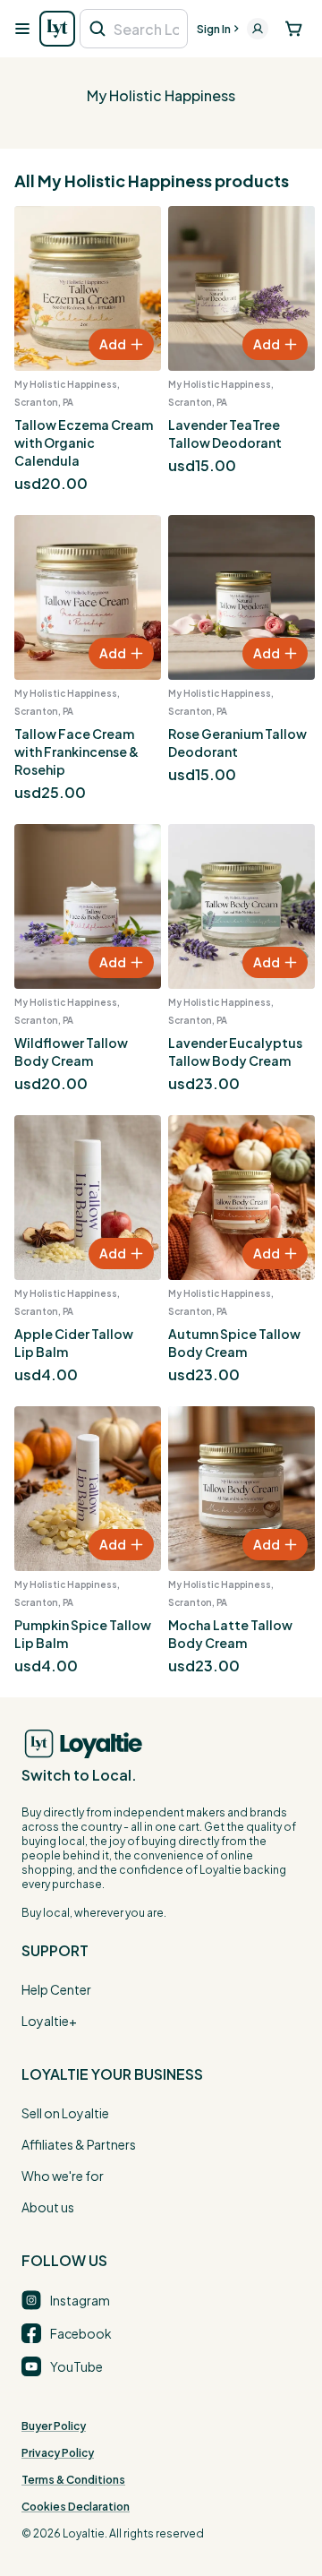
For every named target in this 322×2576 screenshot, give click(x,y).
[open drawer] (22, 29)
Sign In (214, 29)
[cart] (294, 29)
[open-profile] (258, 29)
